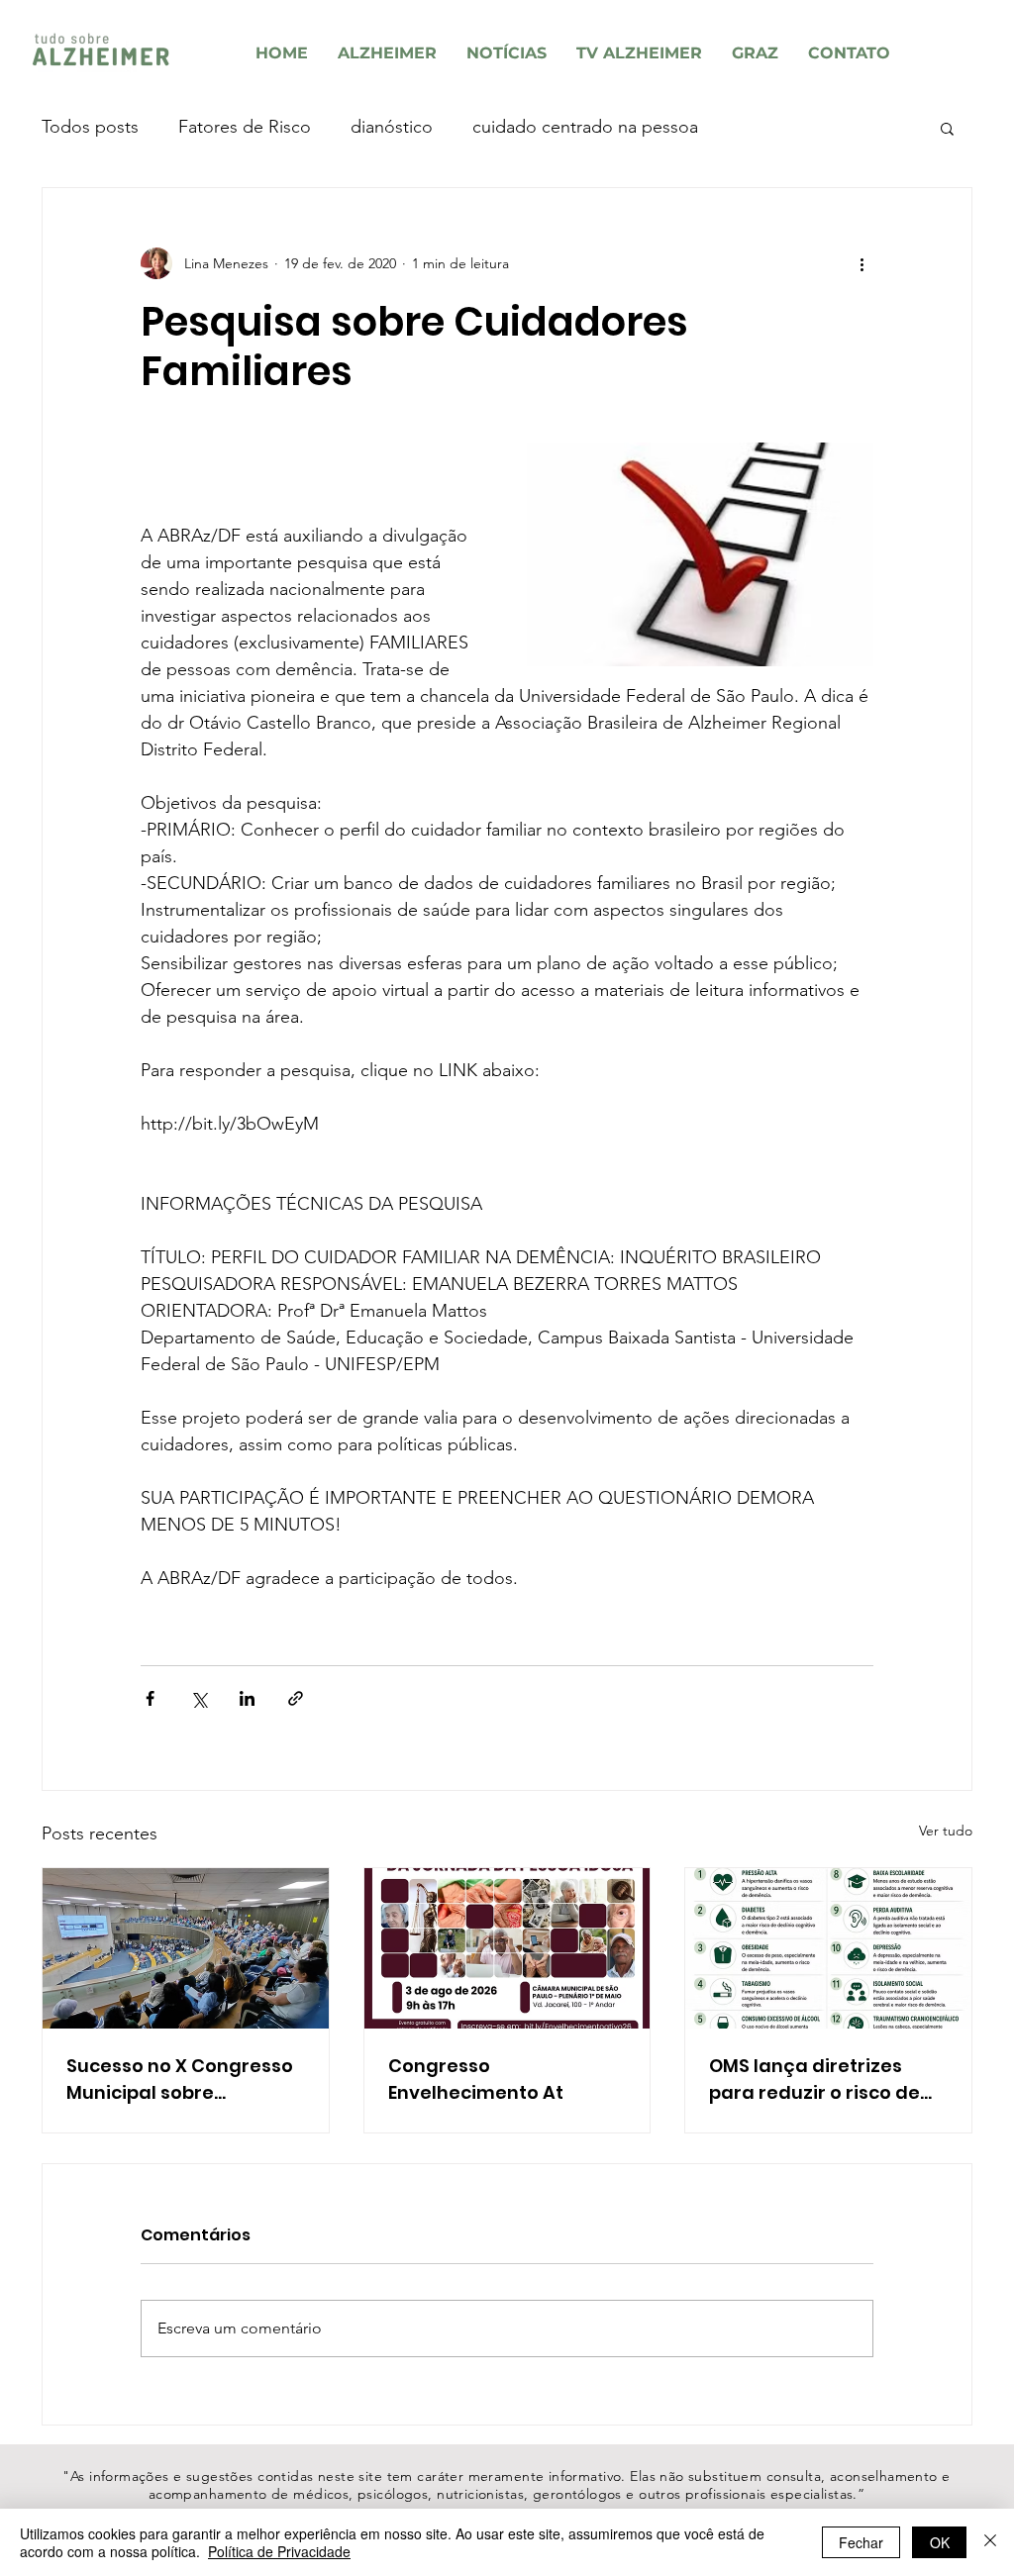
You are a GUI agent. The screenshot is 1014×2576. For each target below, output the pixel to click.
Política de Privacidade (279, 2551)
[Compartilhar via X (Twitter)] (199, 1698)
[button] (947, 128)
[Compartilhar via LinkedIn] (247, 1698)
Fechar (861, 2542)
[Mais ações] (862, 263)
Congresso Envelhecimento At (476, 2079)
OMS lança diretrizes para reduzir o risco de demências (814, 2080)
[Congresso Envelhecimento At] (507, 1948)
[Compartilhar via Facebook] (150, 1698)
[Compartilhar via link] (296, 1698)
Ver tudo (946, 1831)
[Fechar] (990, 2542)
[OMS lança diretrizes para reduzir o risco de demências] (828, 1948)
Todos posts (90, 127)
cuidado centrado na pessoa (585, 127)
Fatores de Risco (245, 127)
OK (940, 2542)
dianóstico (392, 127)
